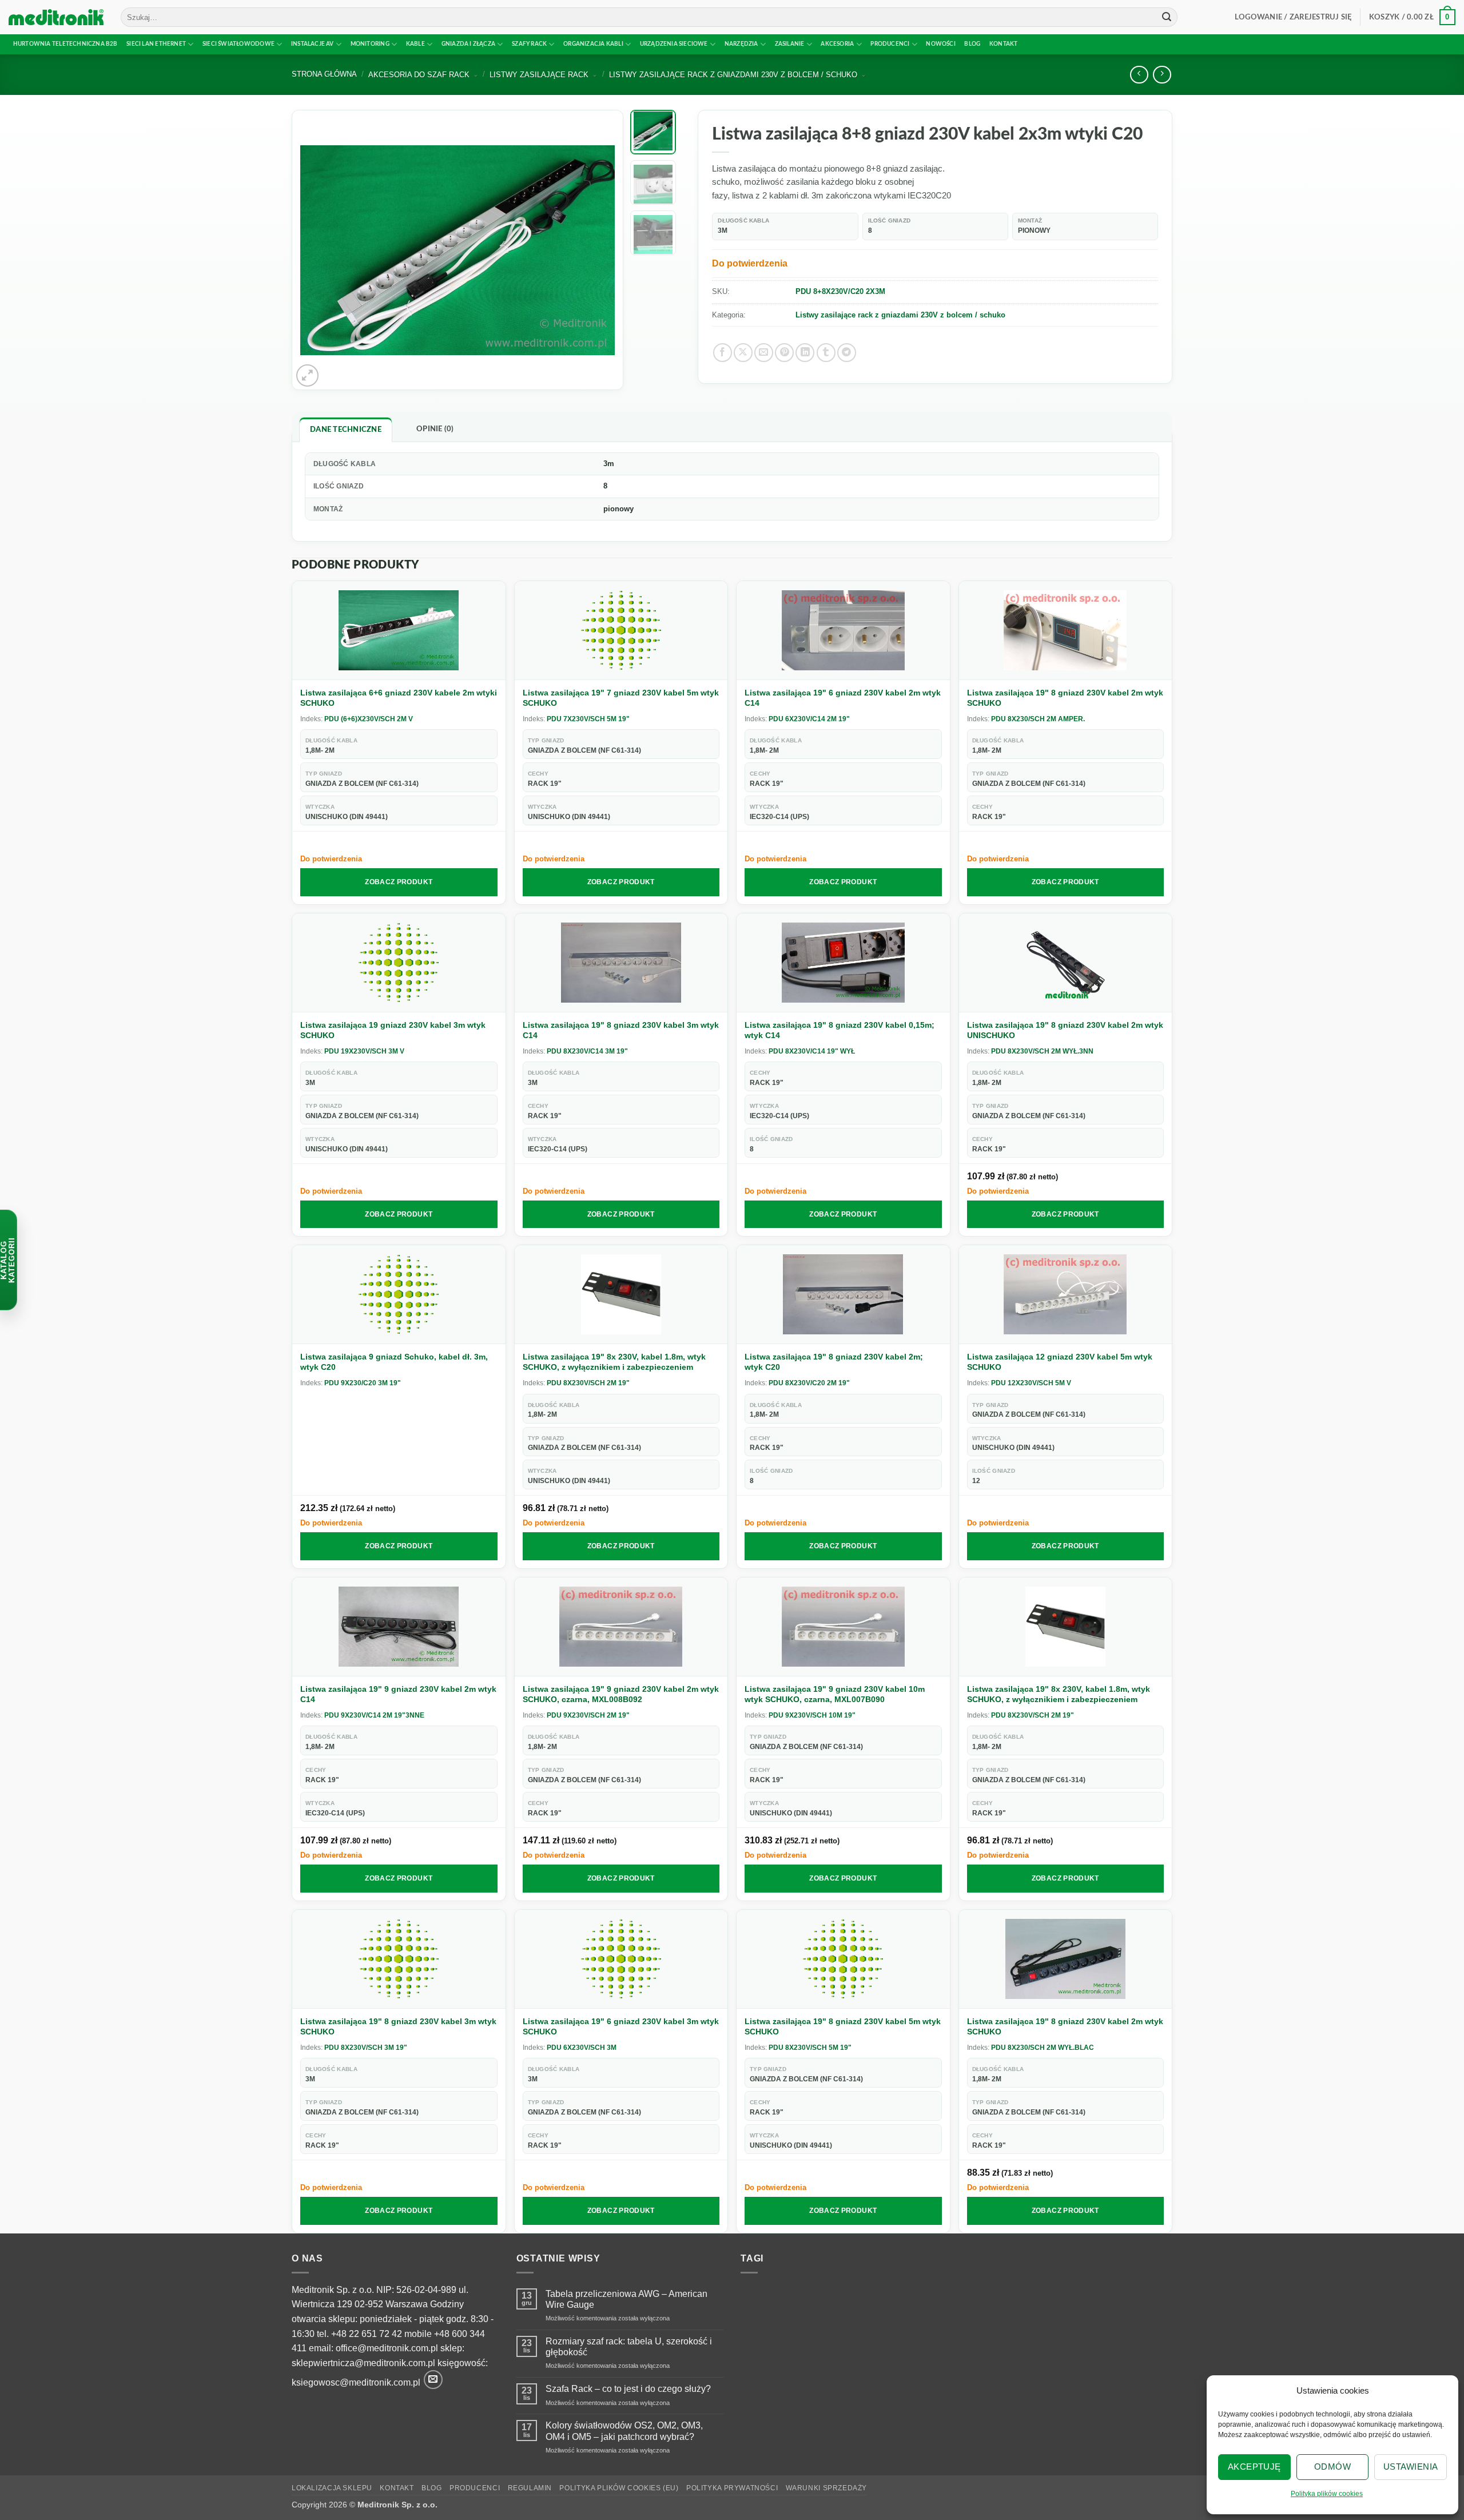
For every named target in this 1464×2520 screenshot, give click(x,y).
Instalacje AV (313, 44)
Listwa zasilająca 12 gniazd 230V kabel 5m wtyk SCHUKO (1060, 1362)
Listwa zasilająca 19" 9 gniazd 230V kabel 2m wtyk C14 (398, 1694)
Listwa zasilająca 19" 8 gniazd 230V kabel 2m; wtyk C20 (834, 1362)
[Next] (594, 250)
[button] (1293, 17)
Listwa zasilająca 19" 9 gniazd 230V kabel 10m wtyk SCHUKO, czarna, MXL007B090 (835, 1694)
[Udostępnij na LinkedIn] (805, 353)
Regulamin (530, 2488)
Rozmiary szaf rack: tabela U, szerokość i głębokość (629, 2347)
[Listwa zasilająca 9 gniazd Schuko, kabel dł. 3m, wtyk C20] (399, 1295)
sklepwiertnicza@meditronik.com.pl (363, 2363)
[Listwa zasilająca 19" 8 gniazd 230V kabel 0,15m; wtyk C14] (843, 963)
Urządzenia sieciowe (674, 44)
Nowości (940, 44)
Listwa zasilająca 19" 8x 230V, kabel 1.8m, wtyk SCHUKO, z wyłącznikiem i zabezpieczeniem (614, 1362)
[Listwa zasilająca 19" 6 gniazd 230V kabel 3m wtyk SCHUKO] (621, 1959)
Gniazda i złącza (468, 44)
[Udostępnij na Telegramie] (847, 353)
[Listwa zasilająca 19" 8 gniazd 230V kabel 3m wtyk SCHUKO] (399, 1959)
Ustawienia (1411, 2467)
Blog (972, 44)
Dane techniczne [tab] (346, 430)
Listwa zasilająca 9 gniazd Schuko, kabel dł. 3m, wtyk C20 (394, 1362)
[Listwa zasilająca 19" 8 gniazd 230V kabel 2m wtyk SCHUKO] (1066, 631)
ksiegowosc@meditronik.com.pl (356, 2383)
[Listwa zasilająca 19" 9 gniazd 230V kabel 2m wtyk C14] (399, 1627)
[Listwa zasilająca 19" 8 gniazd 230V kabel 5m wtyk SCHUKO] (843, 1959)
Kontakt (1003, 44)
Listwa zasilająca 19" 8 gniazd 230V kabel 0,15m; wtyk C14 (840, 1030)
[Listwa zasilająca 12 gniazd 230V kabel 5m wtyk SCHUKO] (1066, 1295)
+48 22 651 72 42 (367, 2334)
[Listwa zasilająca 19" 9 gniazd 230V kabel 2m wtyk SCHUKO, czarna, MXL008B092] (621, 1627)
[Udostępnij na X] (743, 353)
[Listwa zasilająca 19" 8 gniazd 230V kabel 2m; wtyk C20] (843, 1295)
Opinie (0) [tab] (435, 429)
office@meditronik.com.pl (387, 2348)
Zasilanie (790, 44)
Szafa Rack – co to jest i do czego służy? (628, 2389)
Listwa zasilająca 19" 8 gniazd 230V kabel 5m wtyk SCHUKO (843, 2026)
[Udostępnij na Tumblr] (826, 353)
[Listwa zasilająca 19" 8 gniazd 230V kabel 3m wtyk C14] (621, 963)
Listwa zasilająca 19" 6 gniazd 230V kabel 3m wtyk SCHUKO (621, 2026)
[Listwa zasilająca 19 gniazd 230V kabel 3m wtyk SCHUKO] (399, 963)
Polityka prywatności (732, 2488)
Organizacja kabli (593, 44)
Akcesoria (837, 44)
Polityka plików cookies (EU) (619, 2488)
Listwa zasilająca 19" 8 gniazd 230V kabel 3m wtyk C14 (621, 1030)
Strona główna (324, 74)
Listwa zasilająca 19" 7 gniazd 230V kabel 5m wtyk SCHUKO (621, 698)
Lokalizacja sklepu (332, 2488)
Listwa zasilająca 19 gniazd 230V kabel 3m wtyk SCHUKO (393, 1030)
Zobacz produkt (399, 882)
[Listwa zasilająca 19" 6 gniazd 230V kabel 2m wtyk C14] (843, 631)
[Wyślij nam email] (433, 2380)
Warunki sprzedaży (826, 2488)
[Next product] (1139, 75)
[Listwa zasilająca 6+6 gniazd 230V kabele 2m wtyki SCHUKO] (399, 631)
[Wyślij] (1167, 17)
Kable (415, 44)
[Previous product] (1162, 75)
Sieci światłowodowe (238, 44)
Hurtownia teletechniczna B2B (65, 44)
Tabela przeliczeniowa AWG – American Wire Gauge (626, 2299)
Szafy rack (529, 44)
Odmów (1332, 2467)
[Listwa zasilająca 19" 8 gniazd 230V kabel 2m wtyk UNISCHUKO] (1066, 963)
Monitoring (370, 44)
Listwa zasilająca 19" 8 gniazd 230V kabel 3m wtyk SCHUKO (398, 2026)
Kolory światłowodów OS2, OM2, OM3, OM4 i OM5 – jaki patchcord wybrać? (624, 2431)
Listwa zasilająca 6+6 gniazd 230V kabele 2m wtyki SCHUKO (399, 698)
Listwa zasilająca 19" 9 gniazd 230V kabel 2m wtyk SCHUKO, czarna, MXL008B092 (621, 1694)
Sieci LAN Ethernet (156, 44)
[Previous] (321, 250)
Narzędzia (741, 44)
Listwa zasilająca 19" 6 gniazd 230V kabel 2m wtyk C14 (843, 698)
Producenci (890, 44)
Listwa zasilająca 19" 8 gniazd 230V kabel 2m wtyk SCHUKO (1065, 698)
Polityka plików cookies (1327, 2494)
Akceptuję (1254, 2467)
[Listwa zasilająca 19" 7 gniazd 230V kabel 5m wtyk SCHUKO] (621, 631)
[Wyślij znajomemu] (764, 353)
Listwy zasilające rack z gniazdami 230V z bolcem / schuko (900, 315)
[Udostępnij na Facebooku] (723, 353)
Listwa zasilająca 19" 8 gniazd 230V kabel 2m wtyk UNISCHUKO (1065, 1030)
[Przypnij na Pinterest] (784, 353)
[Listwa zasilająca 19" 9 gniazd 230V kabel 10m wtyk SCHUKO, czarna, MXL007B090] (843, 1627)
